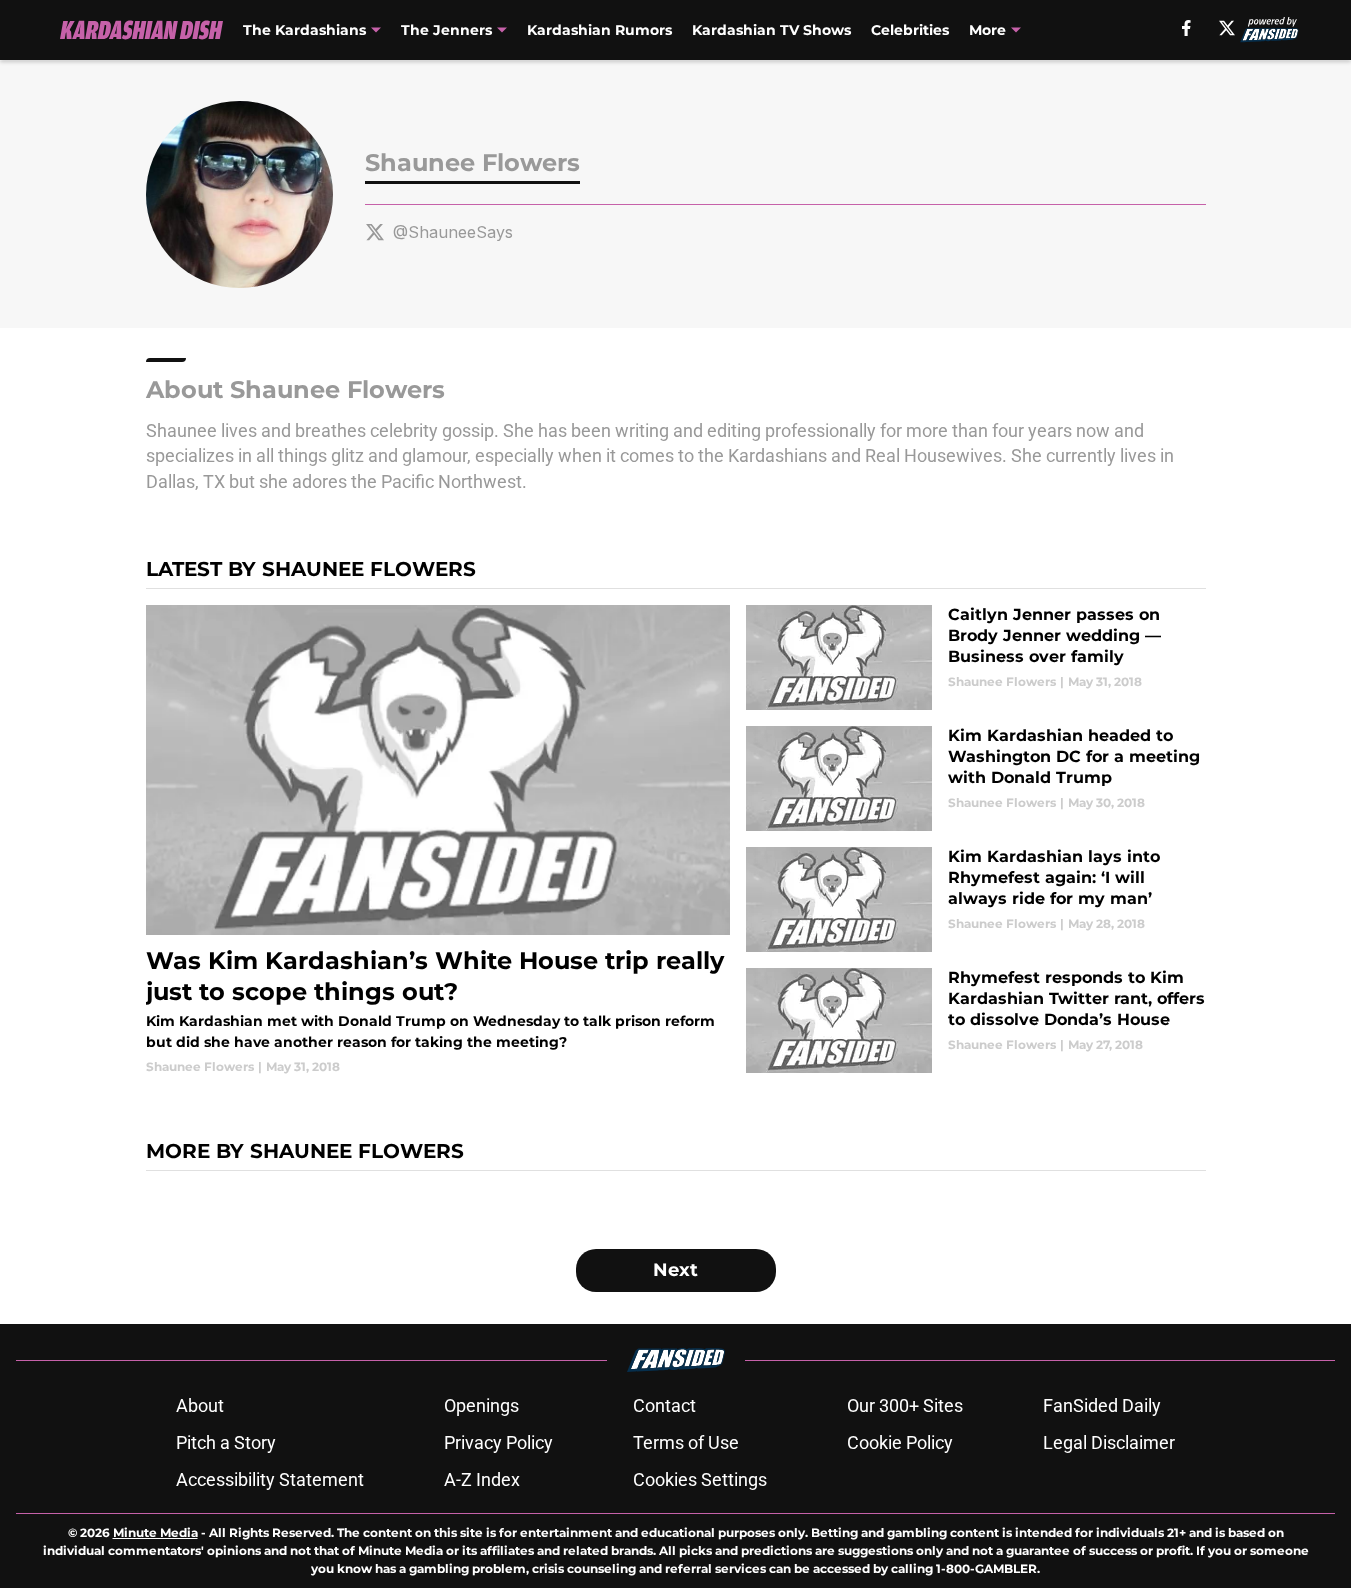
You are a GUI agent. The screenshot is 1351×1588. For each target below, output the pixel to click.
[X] (1227, 28)
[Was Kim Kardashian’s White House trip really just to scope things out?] (438, 840)
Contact (664, 1405)
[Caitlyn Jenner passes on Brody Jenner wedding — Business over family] (975, 657)
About (200, 1405)
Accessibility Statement (270, 1479)
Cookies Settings (700, 1479)
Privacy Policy (498, 1442)
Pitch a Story (226, 1442)
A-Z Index (482, 1479)
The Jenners (446, 30)
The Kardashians (304, 30)
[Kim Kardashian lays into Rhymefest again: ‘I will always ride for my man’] (975, 899)
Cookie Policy (900, 1442)
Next (675, 1270)
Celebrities (910, 30)
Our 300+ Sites (905, 1405)
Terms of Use (686, 1442)
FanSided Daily (1102, 1405)
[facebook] (1186, 28)
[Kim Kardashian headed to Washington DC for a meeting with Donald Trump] (975, 778)
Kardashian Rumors (599, 30)
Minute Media (155, 1532)
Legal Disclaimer (1109, 1442)
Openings (481, 1405)
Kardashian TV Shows (771, 30)
